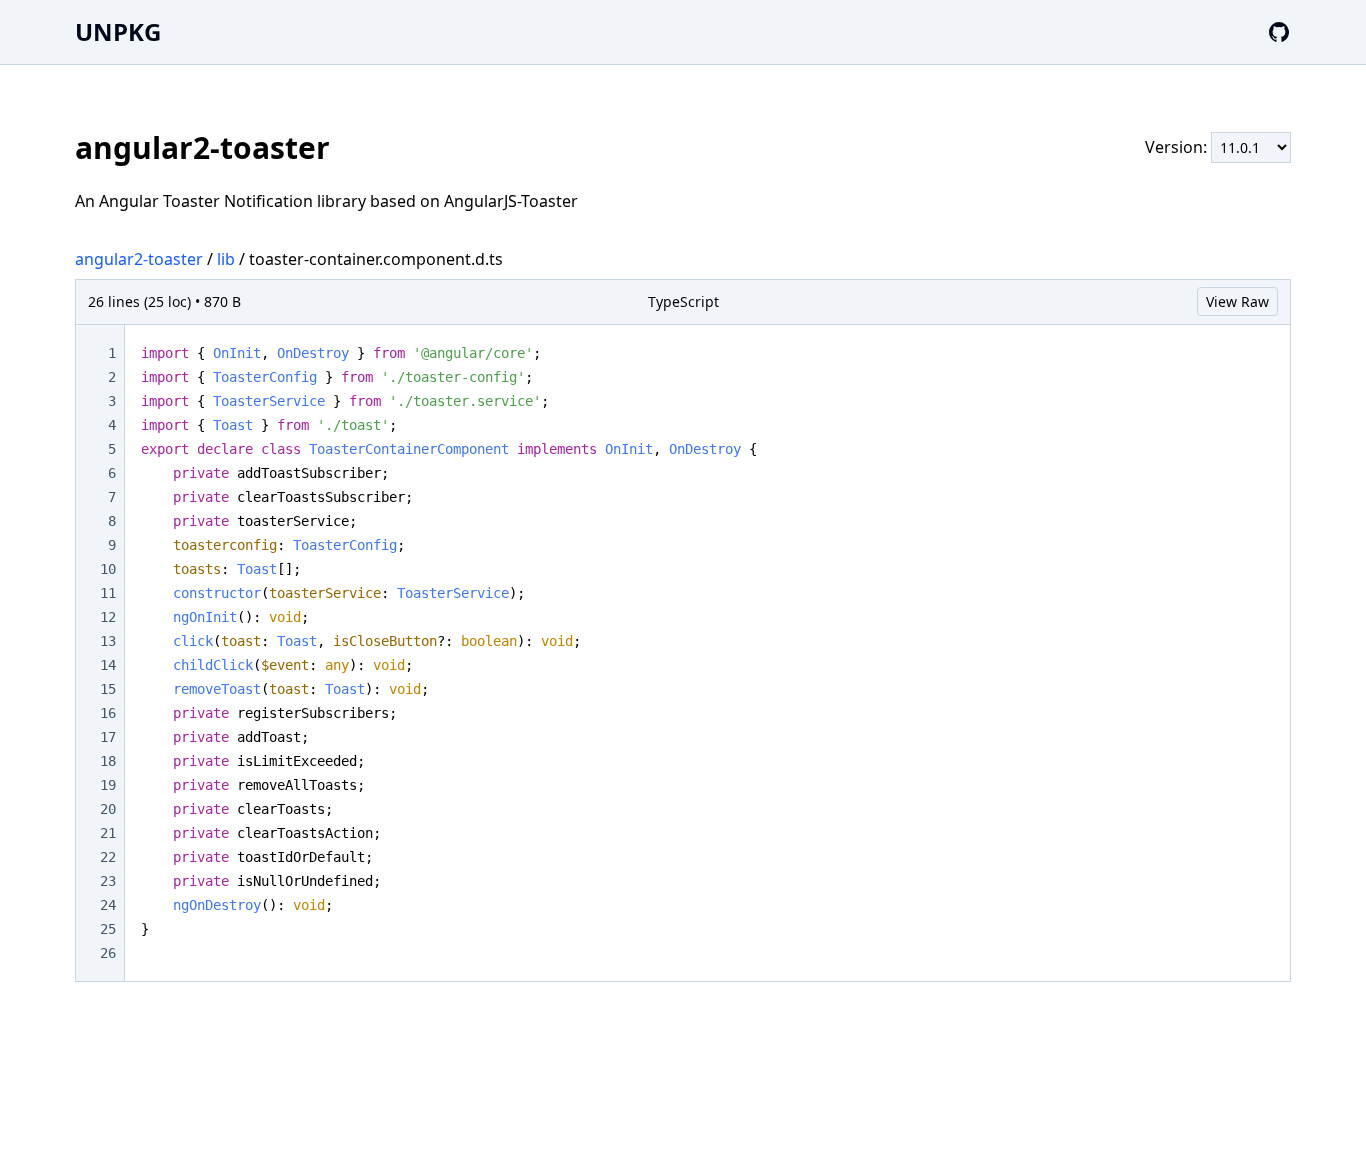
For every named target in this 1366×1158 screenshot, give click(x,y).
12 (108, 617)
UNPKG (118, 31)
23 (108, 881)
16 (108, 713)
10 (108, 569)
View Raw (1237, 301)
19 (108, 785)
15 (108, 689)
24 (108, 905)
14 (108, 665)
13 (108, 641)
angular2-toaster (139, 259)
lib (226, 259)
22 (108, 857)
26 (108, 953)
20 (108, 809)
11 (108, 593)
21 (108, 833)
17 (108, 737)
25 (108, 929)
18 (108, 761)
